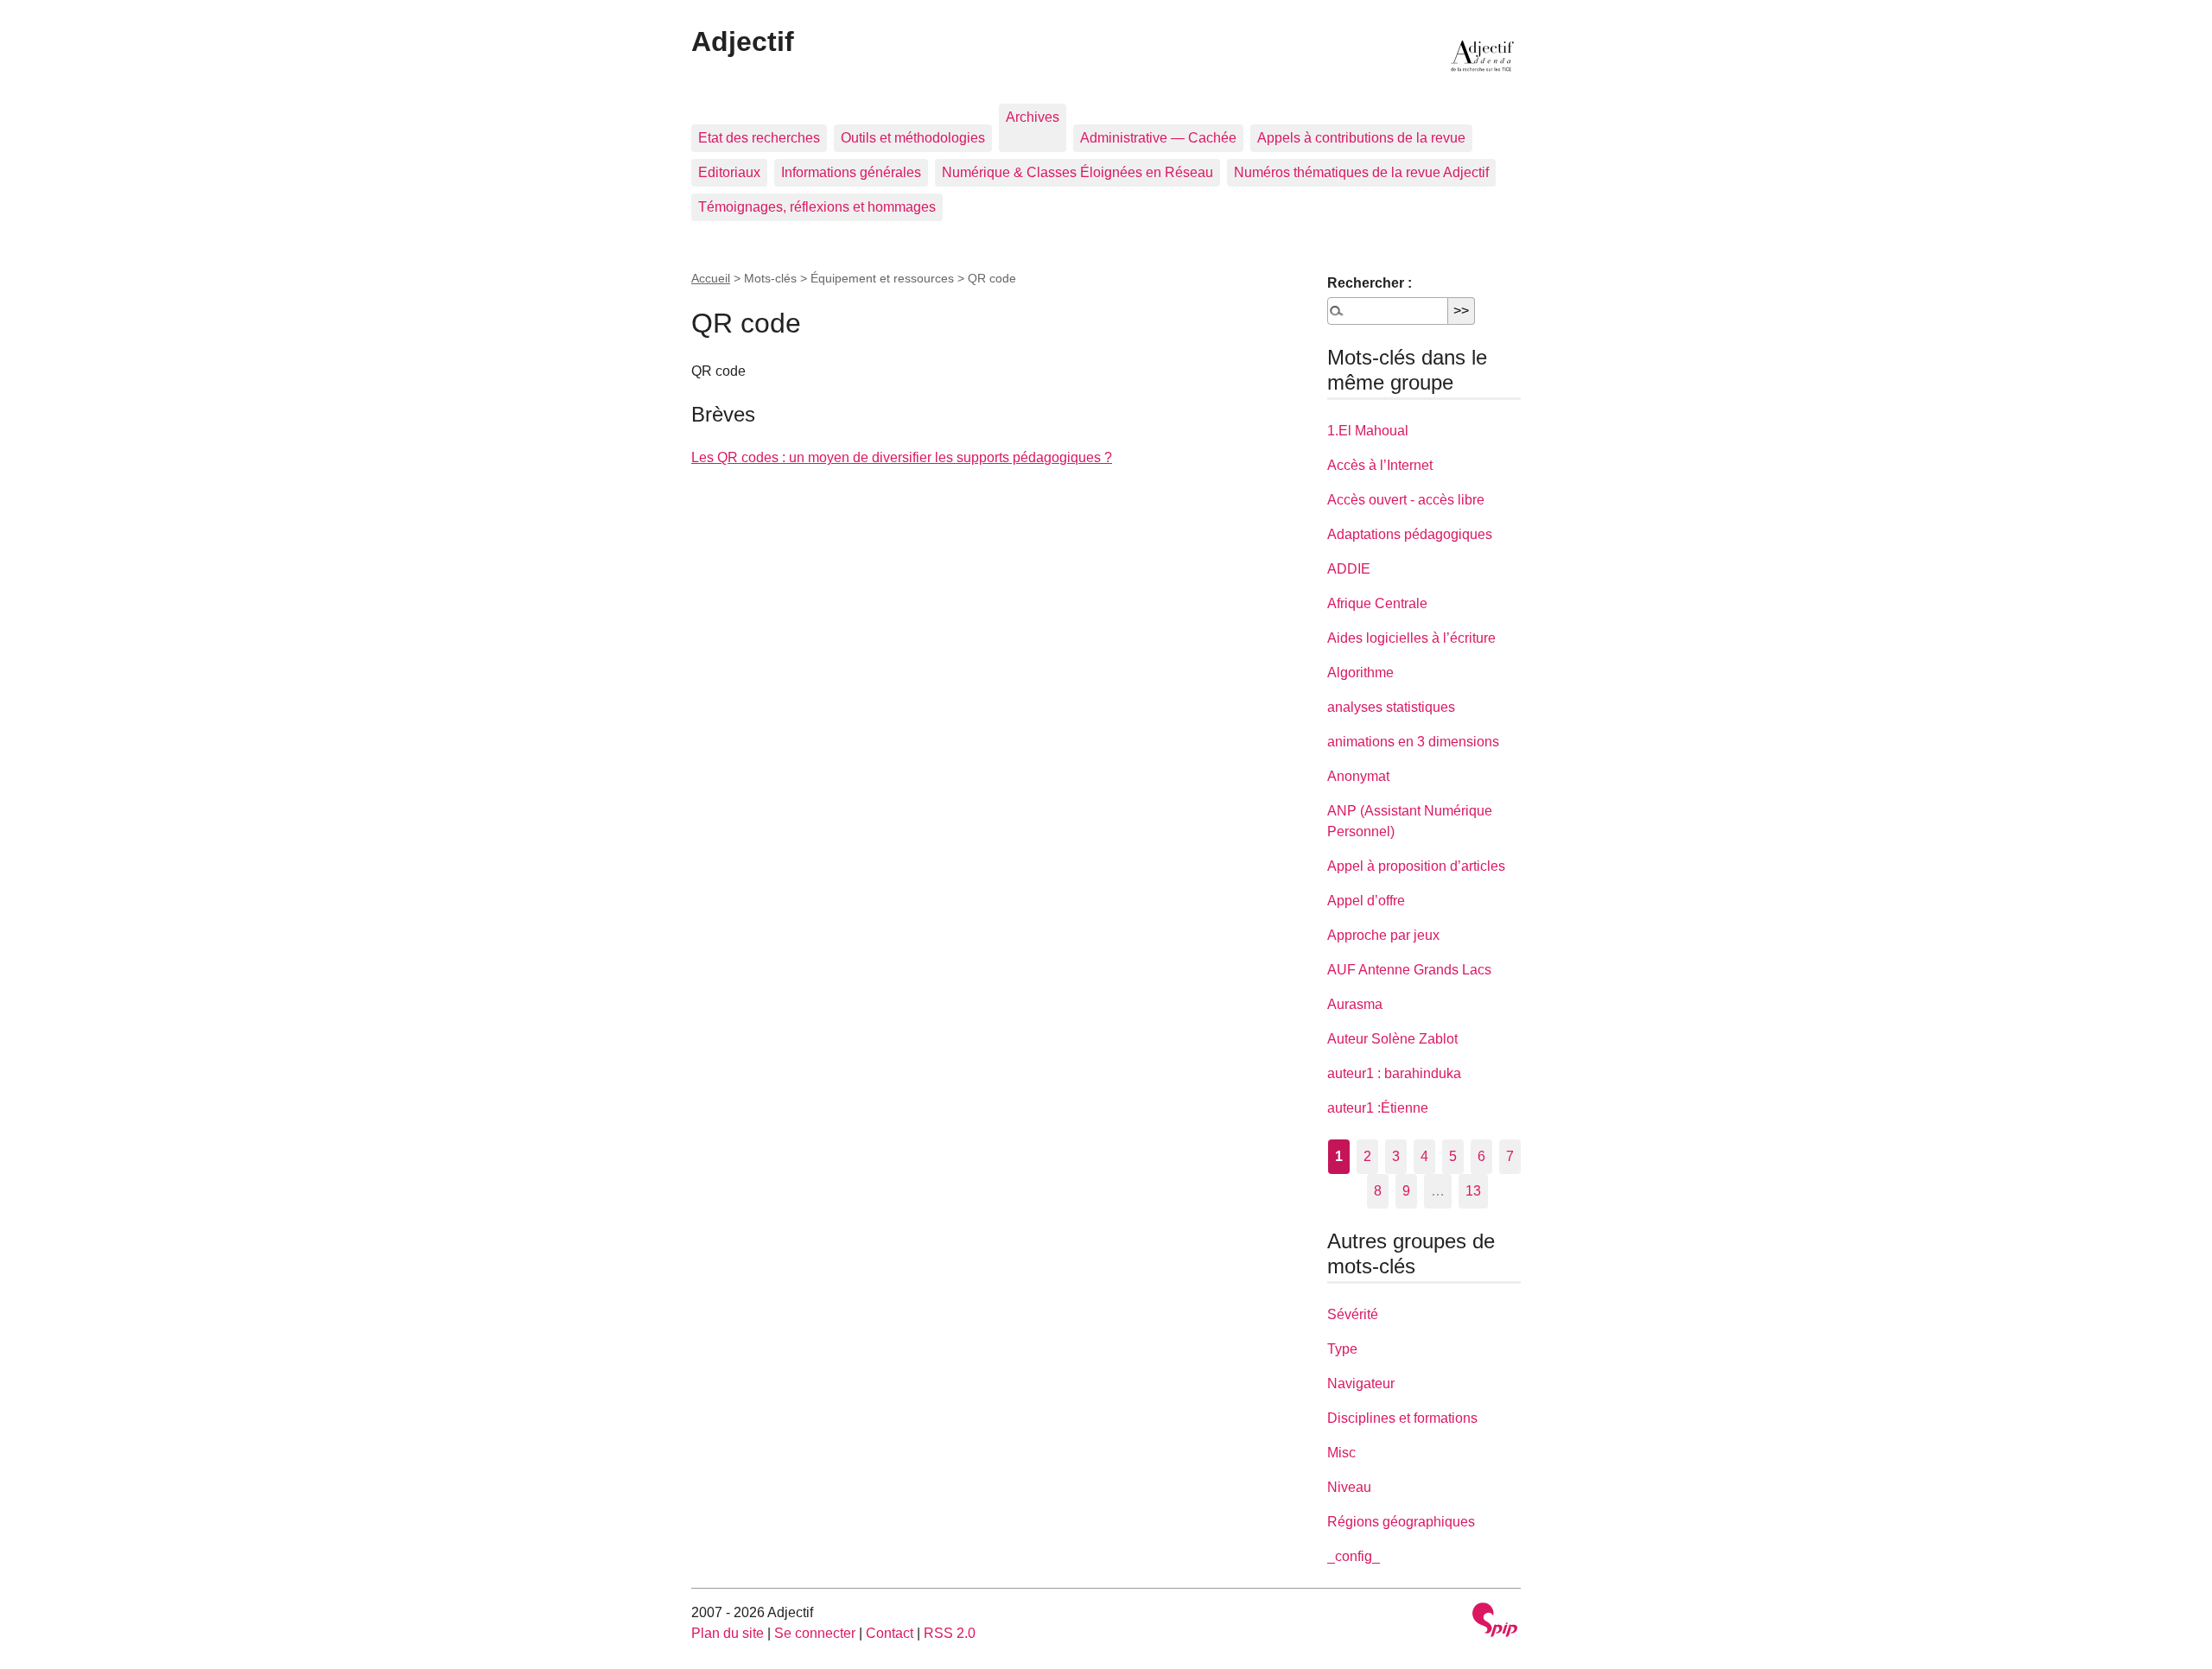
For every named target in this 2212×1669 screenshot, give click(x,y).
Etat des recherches (759, 138)
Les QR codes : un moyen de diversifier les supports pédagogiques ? (902, 457)
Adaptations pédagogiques (1410, 534)
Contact (890, 1633)
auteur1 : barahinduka (1394, 1073)
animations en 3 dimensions (1413, 742)
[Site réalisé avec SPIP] (1495, 1622)
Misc (1341, 1453)
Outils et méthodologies (913, 138)
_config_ (1354, 1556)
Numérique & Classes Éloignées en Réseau (1077, 172)
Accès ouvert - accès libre (1406, 500)
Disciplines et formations (1402, 1418)
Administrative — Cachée (1158, 138)
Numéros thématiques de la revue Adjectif (1361, 172)
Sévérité (1353, 1314)
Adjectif (743, 41)
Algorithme (1360, 673)
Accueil (711, 278)
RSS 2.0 (950, 1633)
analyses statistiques (1391, 707)
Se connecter (815, 1633)
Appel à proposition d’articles (1416, 866)
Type (1342, 1349)
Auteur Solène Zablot (1392, 1039)
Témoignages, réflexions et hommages (817, 207)
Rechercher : (1370, 283)
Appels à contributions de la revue (1361, 138)
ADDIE (1349, 569)
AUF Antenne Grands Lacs (1409, 970)
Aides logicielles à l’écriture (1411, 638)
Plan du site (728, 1633)
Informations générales (851, 172)
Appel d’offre (1366, 901)
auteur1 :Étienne (1378, 1108)
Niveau (1349, 1487)
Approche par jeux (1383, 935)
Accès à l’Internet (1380, 465)
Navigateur (1361, 1383)
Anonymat (1358, 776)
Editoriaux (729, 172)
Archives (1033, 117)
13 (1473, 1191)
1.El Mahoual (1368, 431)
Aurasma (1355, 1004)
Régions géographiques (1401, 1522)
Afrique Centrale (1377, 603)
